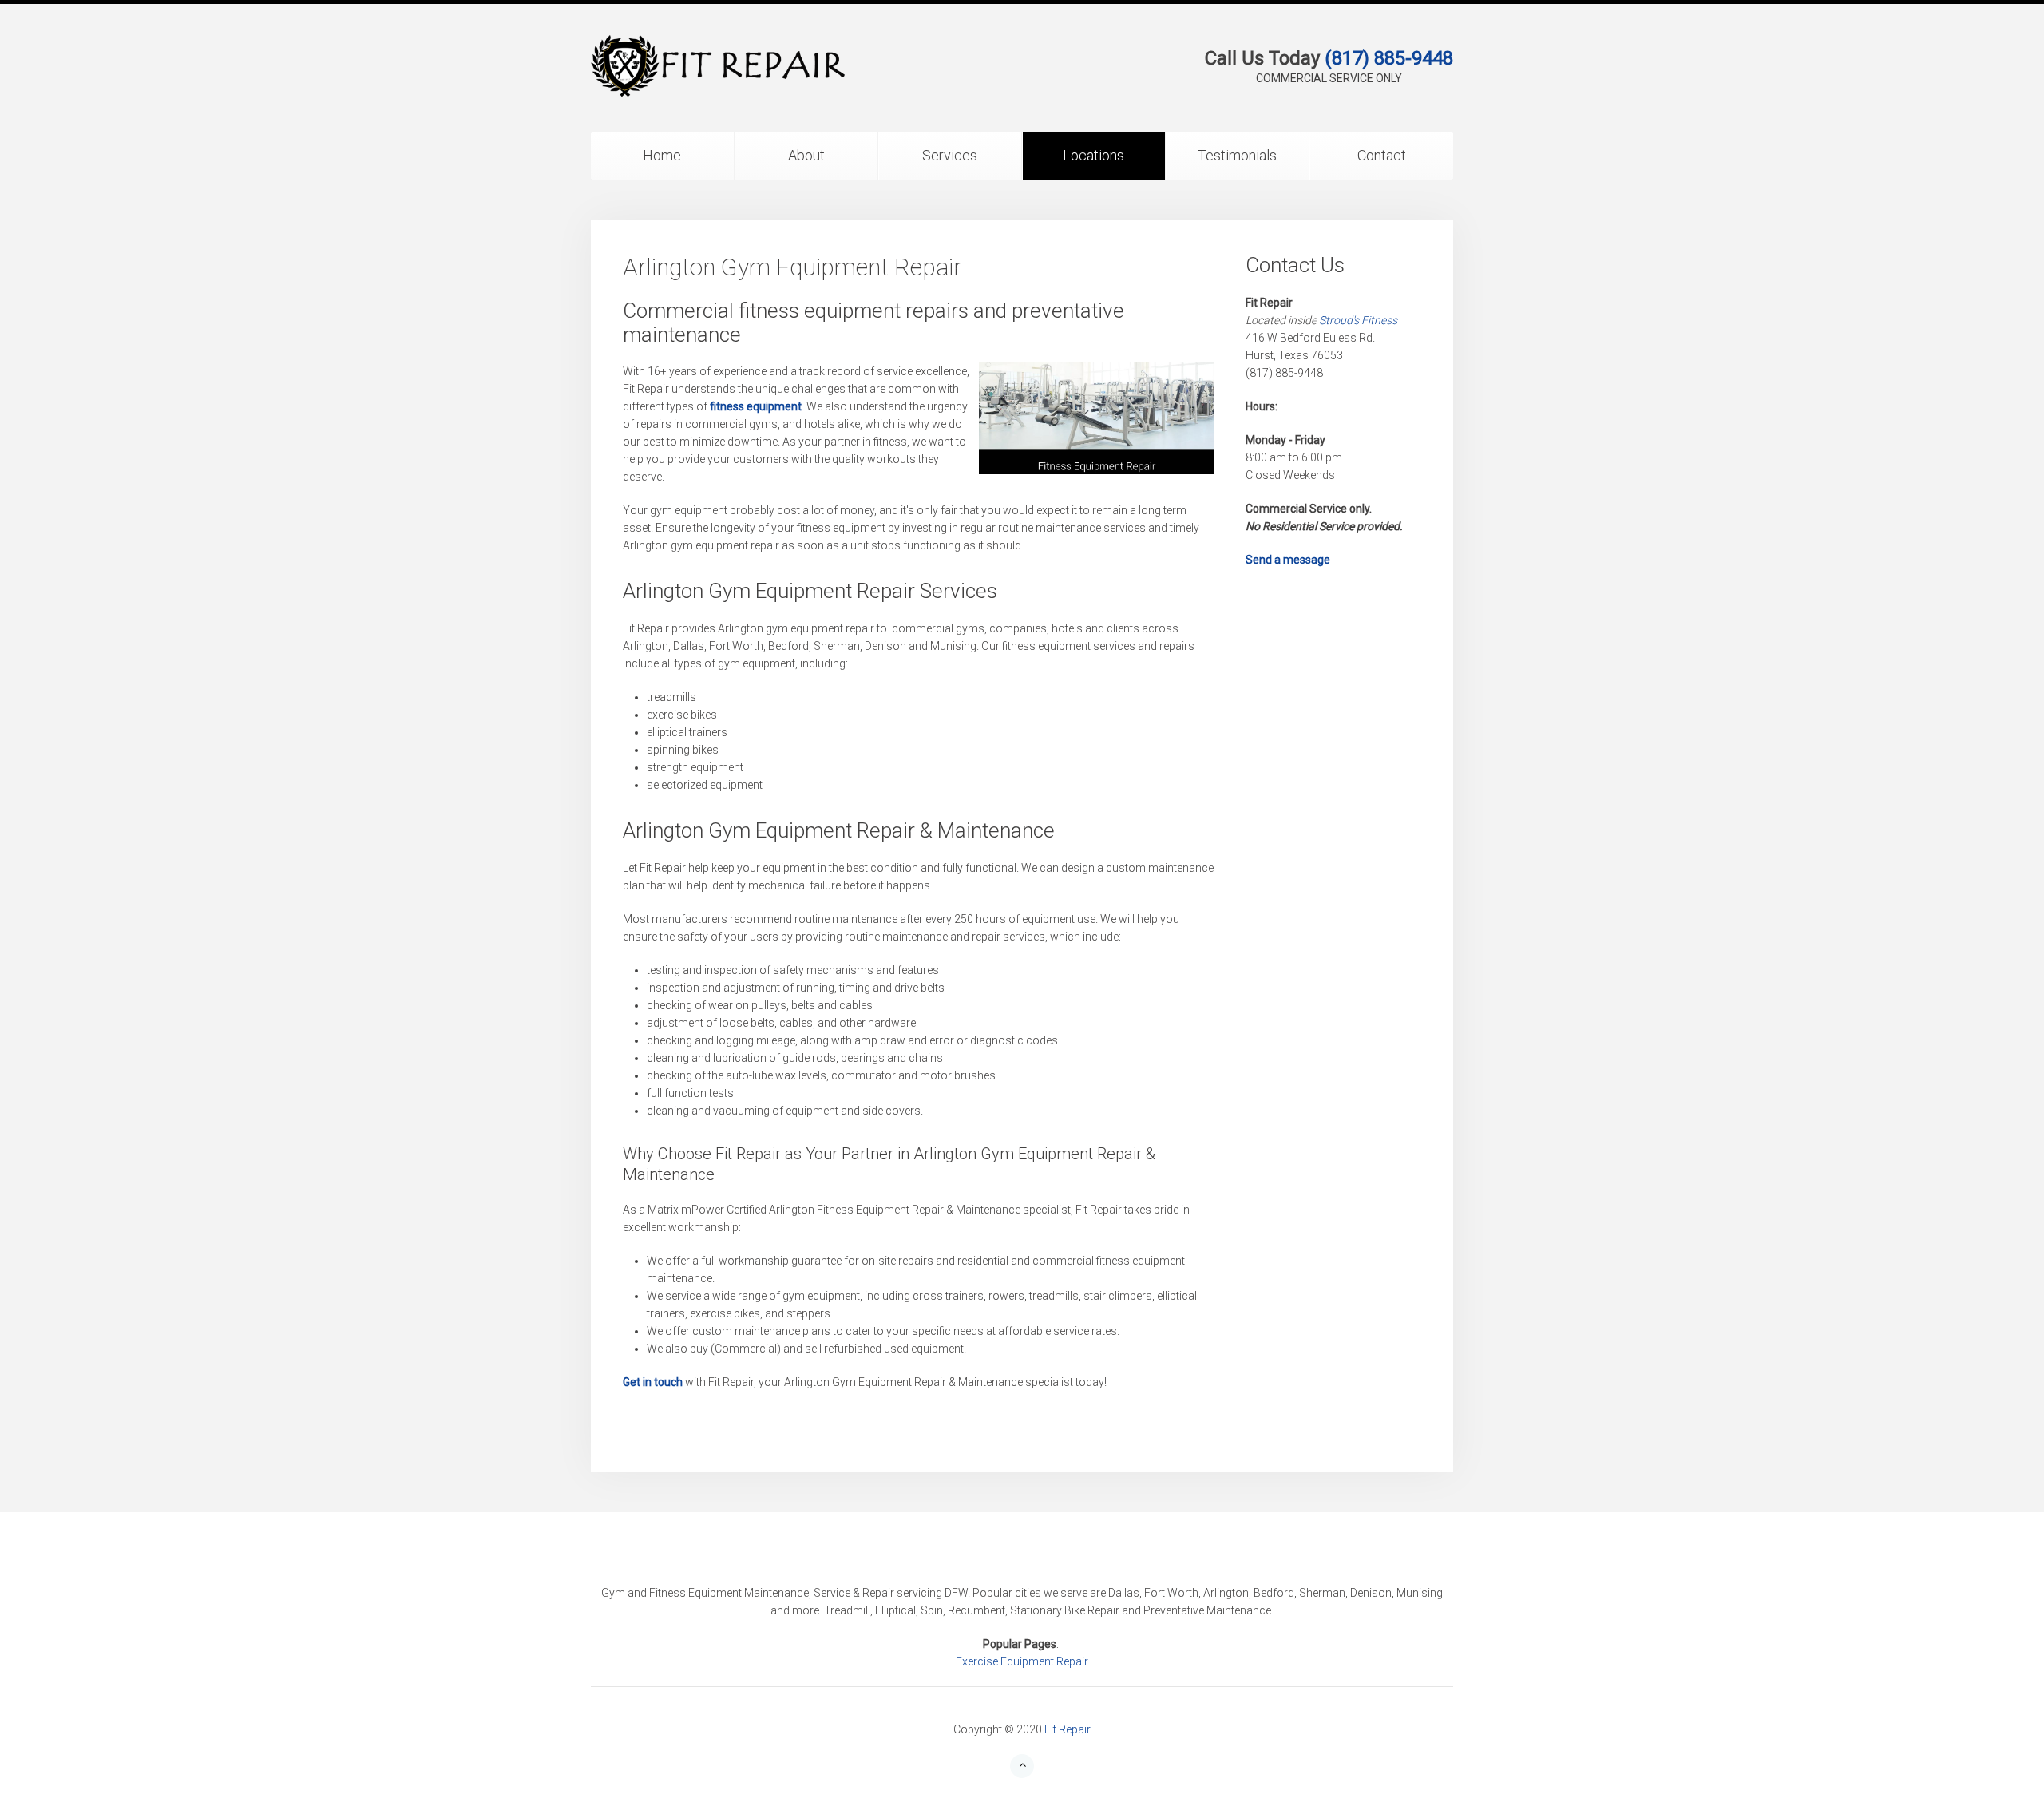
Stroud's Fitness (1358, 320)
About (806, 155)
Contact (1382, 155)
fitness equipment (756, 406)
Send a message (1288, 560)
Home (662, 155)
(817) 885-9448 (1389, 58)
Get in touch (653, 1382)
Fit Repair (1068, 1729)
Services (950, 155)
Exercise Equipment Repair (1022, 1661)
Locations (1093, 155)
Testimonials (1237, 155)
